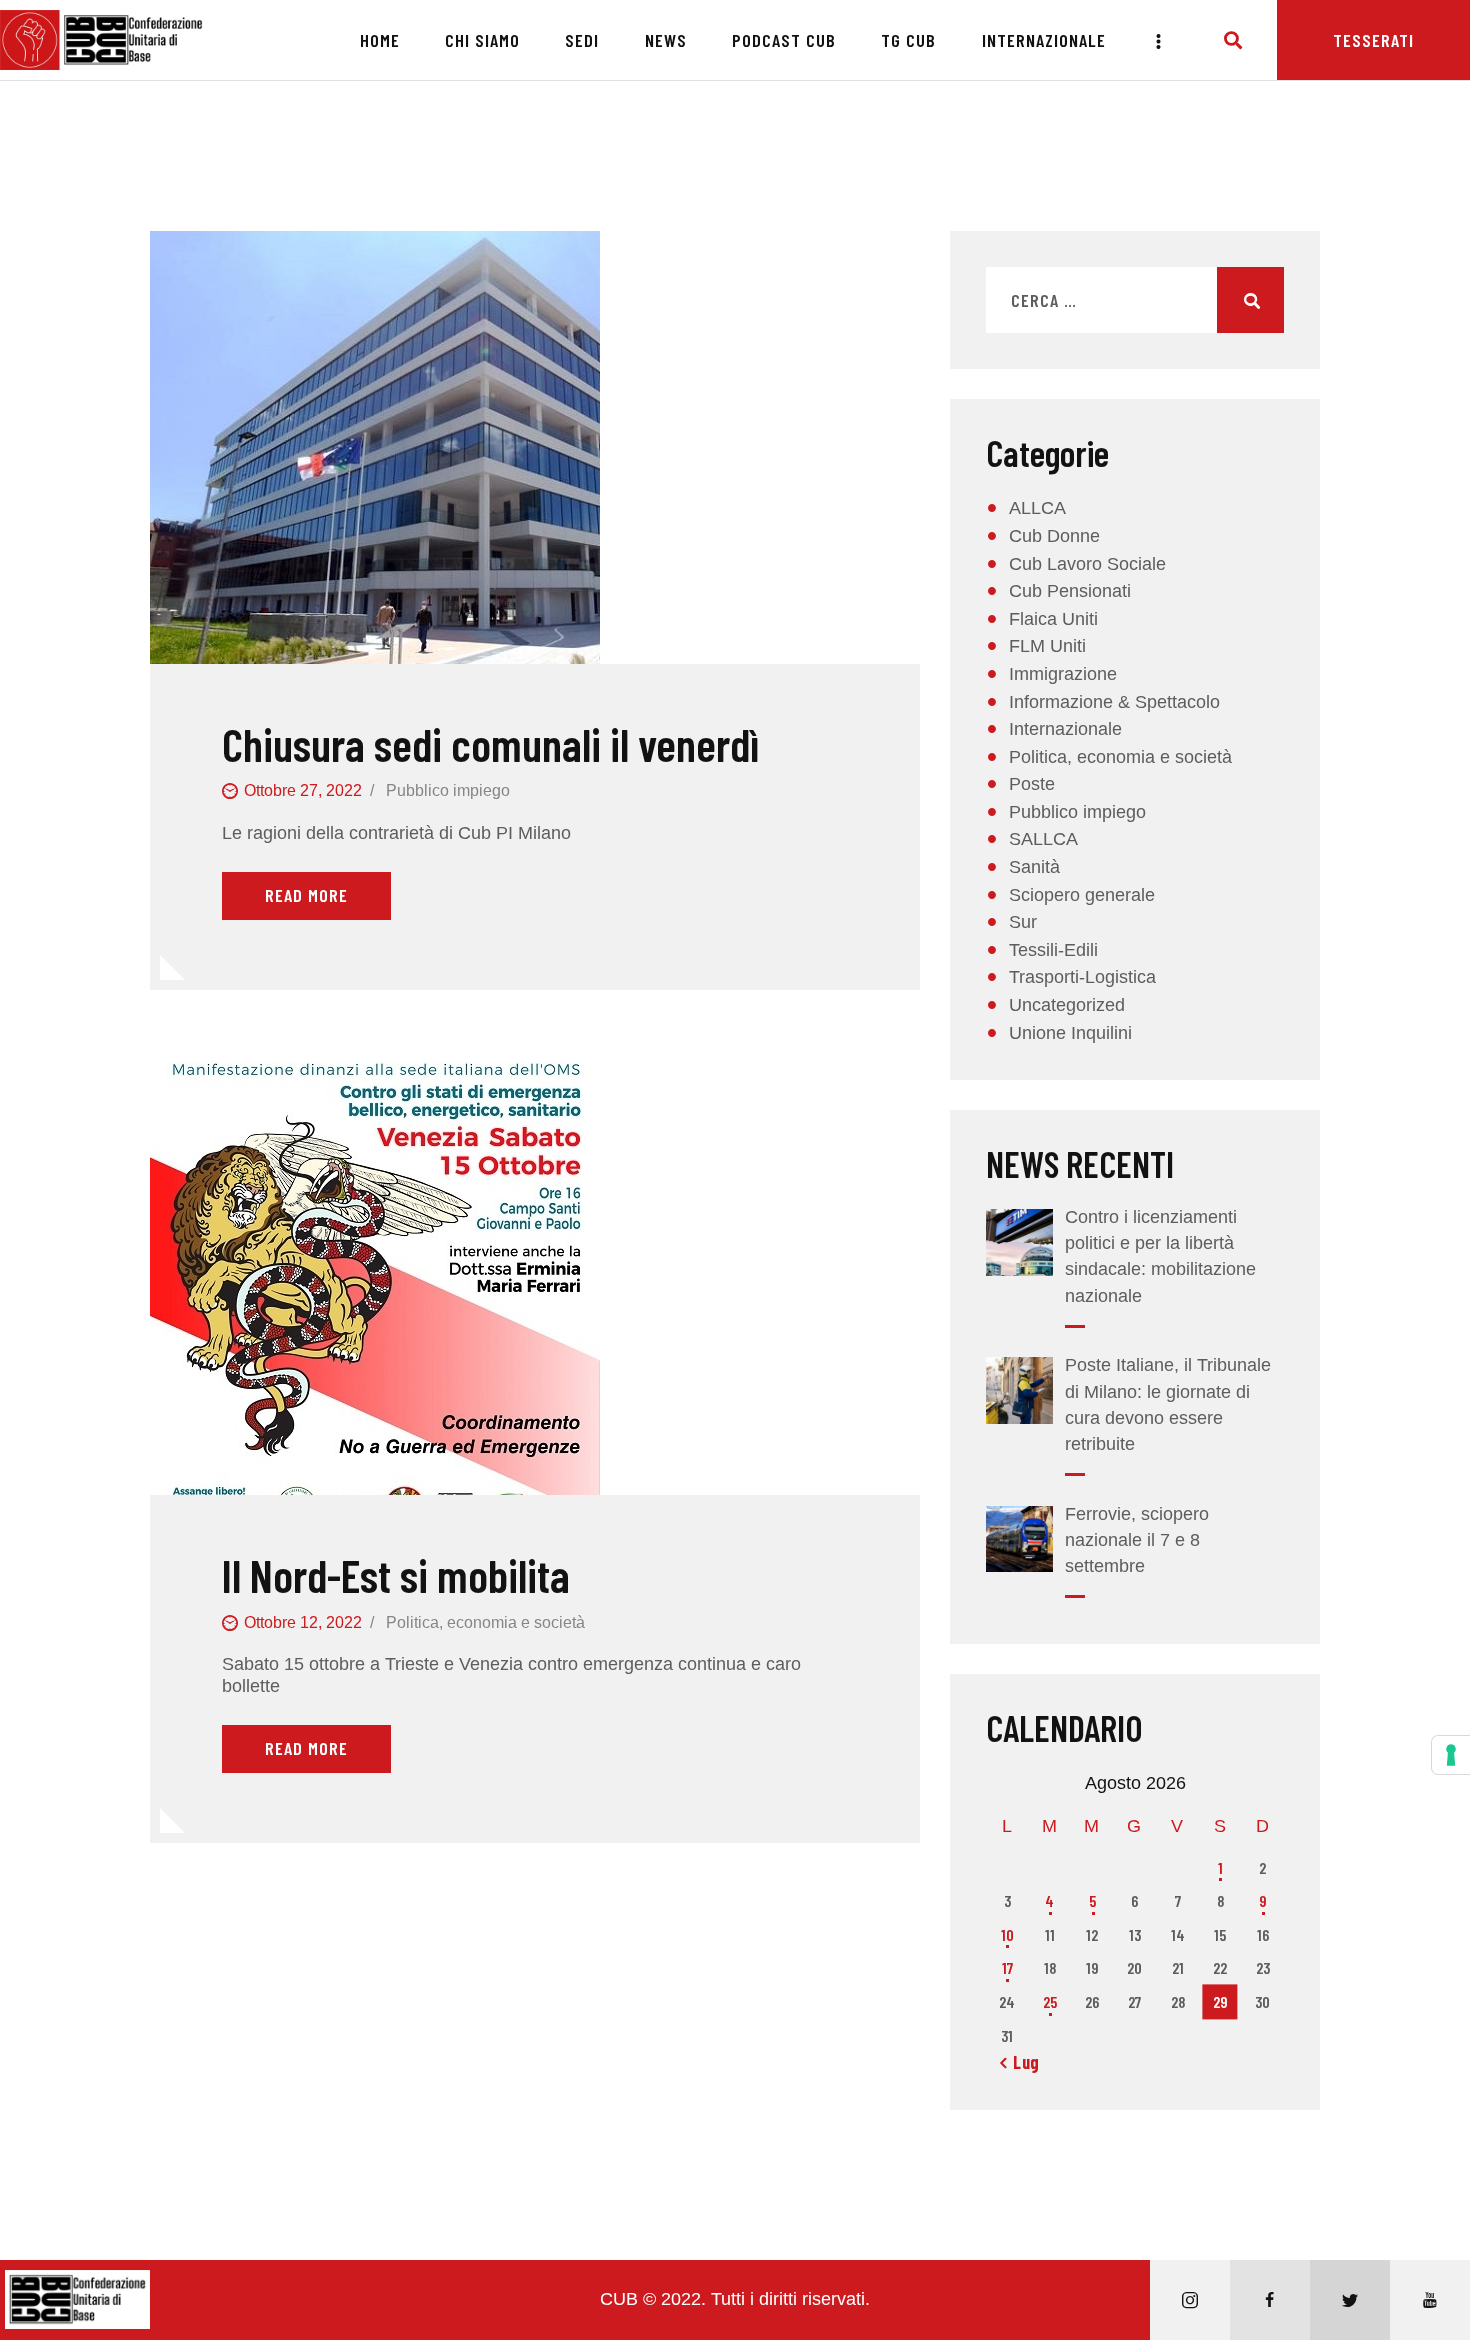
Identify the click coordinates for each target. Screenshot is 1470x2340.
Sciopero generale (1082, 895)
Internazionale (1065, 729)
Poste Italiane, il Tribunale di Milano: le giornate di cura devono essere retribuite (1168, 1404)
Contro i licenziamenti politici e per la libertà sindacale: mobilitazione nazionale (1160, 1256)
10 (1007, 1934)
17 (1007, 1967)
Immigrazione (1063, 674)
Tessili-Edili (1053, 950)
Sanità (1034, 867)
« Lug (1020, 2062)
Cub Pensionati (1070, 591)
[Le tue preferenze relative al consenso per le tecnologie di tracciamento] (1451, 1755)
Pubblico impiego (448, 790)
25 (1050, 2001)
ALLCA (1037, 508)
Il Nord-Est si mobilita (396, 1575)
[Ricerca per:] (1135, 301)
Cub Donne (1054, 536)
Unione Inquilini (1070, 1033)
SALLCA (1043, 839)
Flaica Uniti (1053, 619)
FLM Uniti (1047, 646)
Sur (1023, 922)
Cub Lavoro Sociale (1087, 564)
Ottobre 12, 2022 (303, 1622)
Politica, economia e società (485, 1622)
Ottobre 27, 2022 (303, 790)
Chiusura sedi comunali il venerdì (490, 744)
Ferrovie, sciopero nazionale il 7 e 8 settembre (1137, 1540)
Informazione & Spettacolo (1114, 702)
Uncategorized (1067, 1005)
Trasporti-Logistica (1082, 977)
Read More (306, 895)
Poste (1032, 784)
